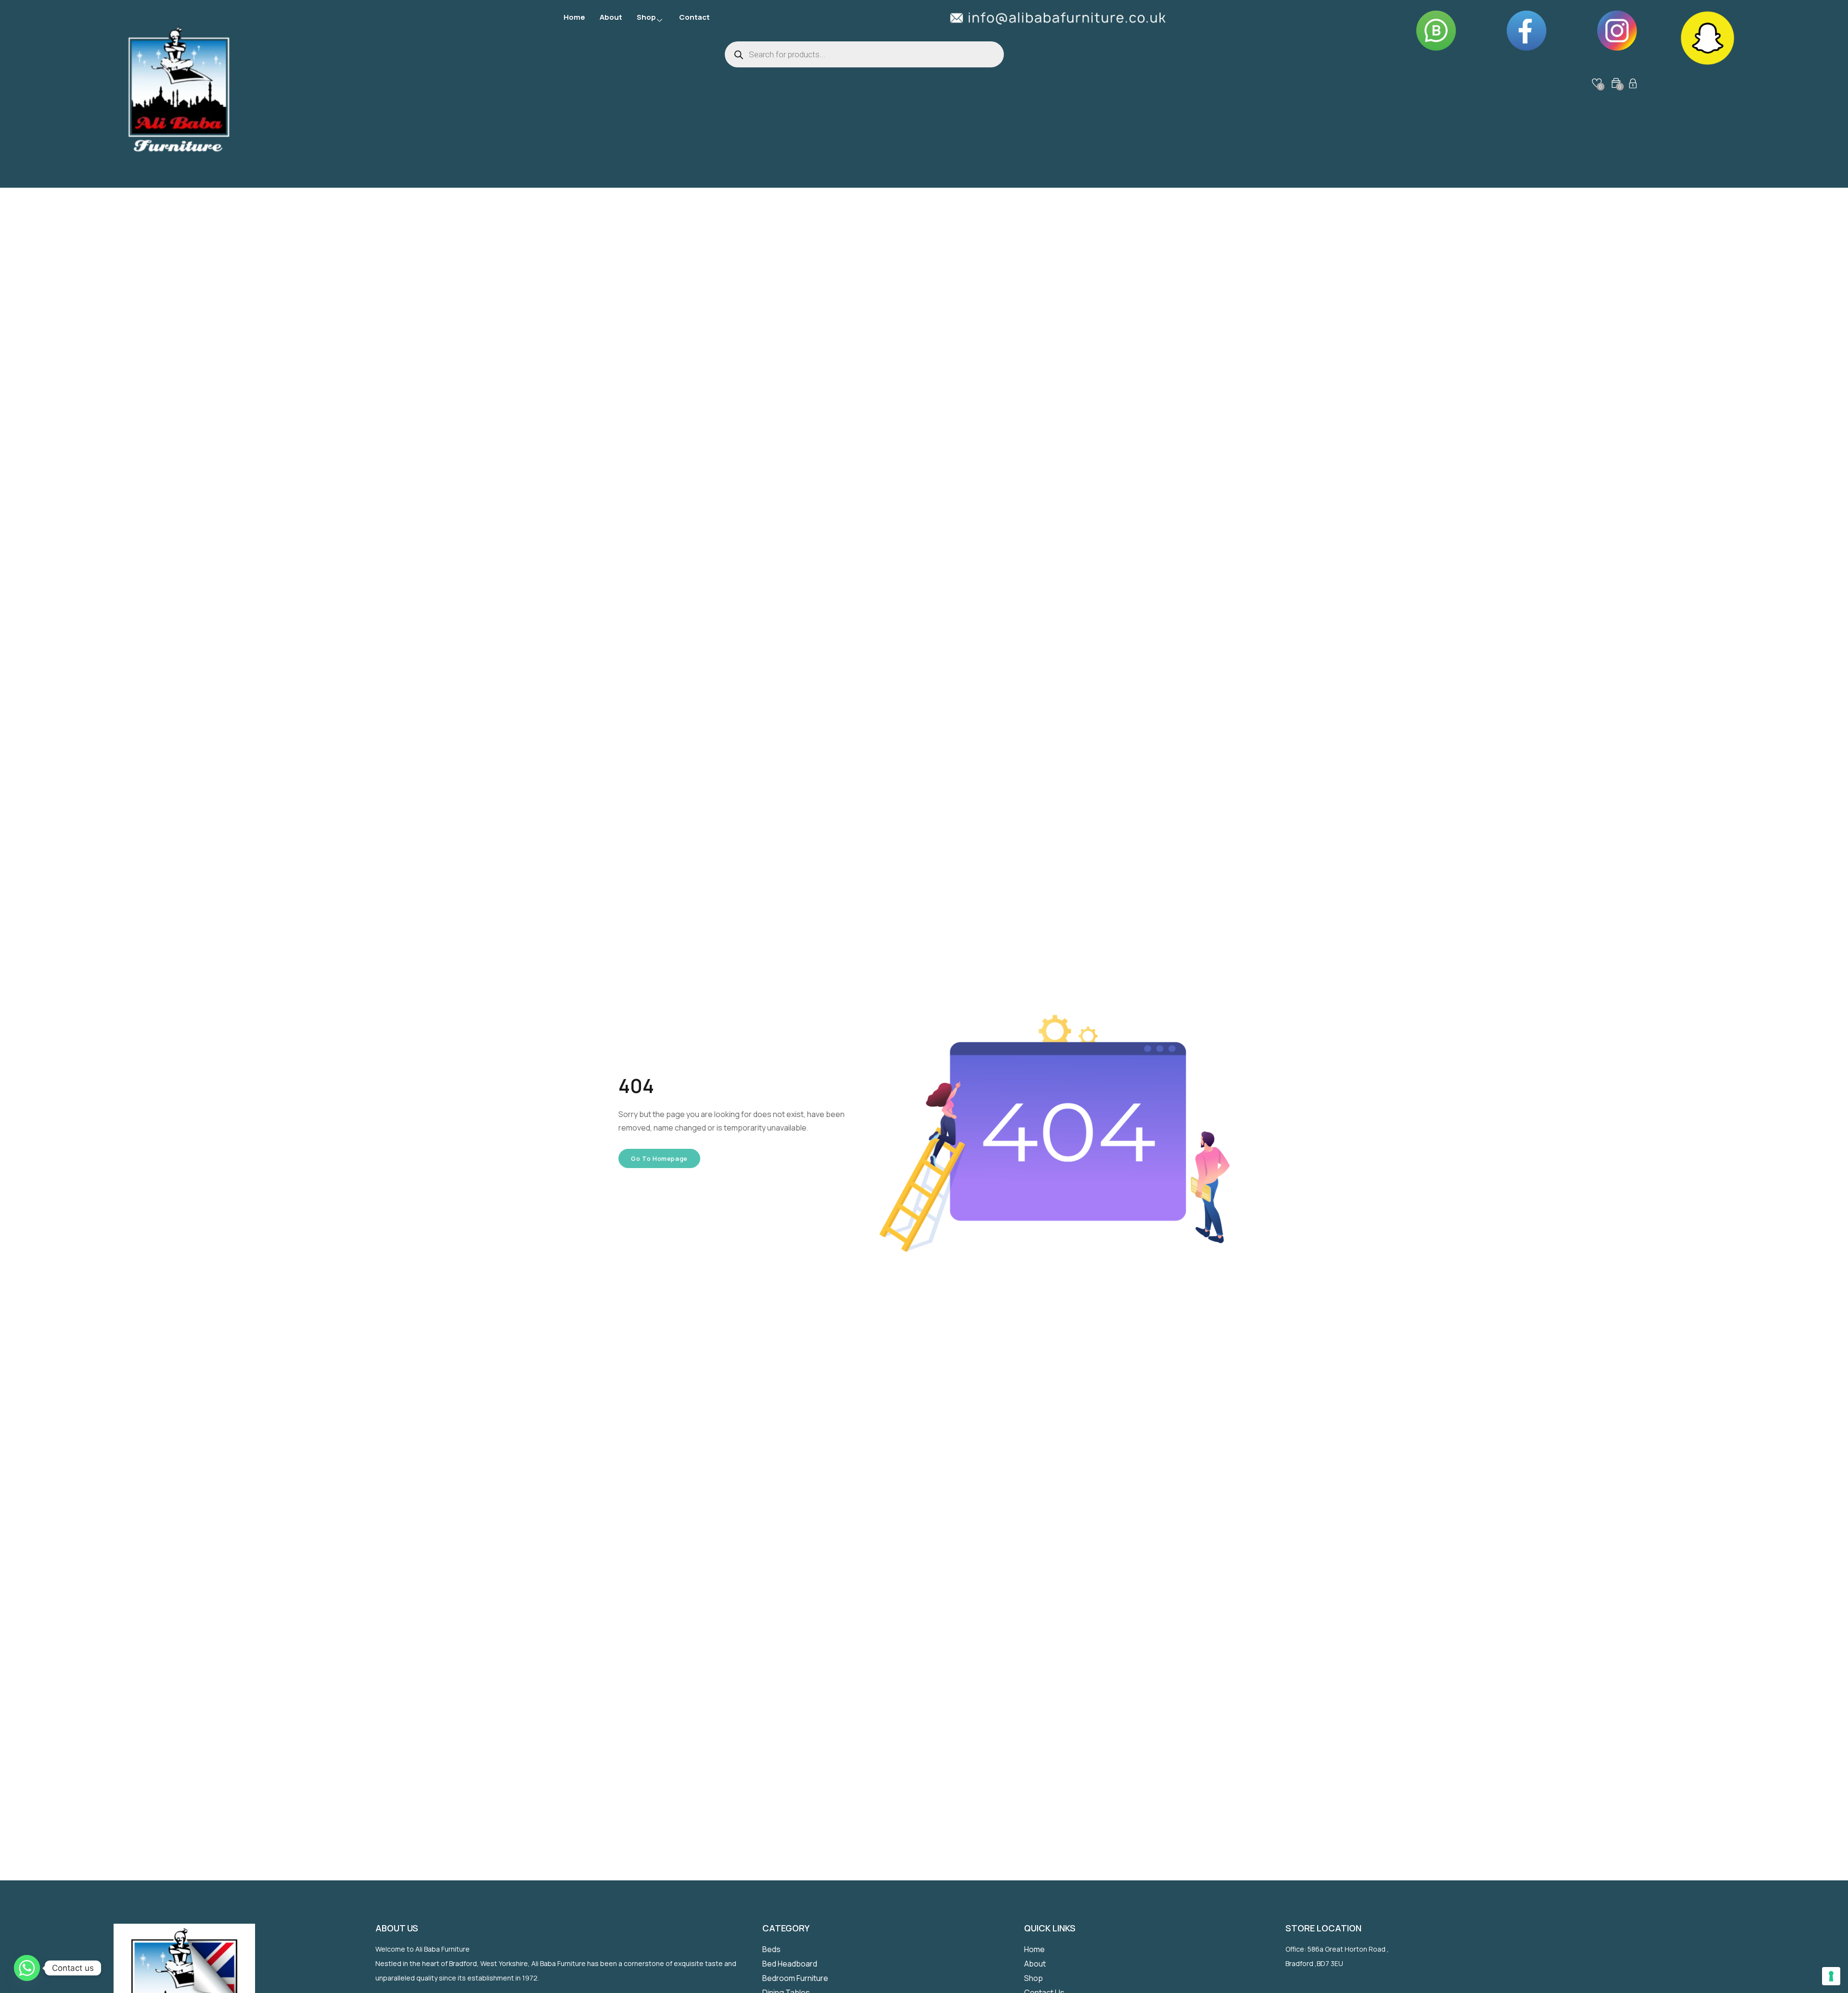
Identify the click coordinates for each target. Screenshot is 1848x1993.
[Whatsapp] (27, 1968)
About (611, 17)
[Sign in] (1633, 85)
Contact (694, 17)
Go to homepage (659, 1158)
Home (574, 17)
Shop (646, 17)
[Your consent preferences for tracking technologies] (1831, 1976)
